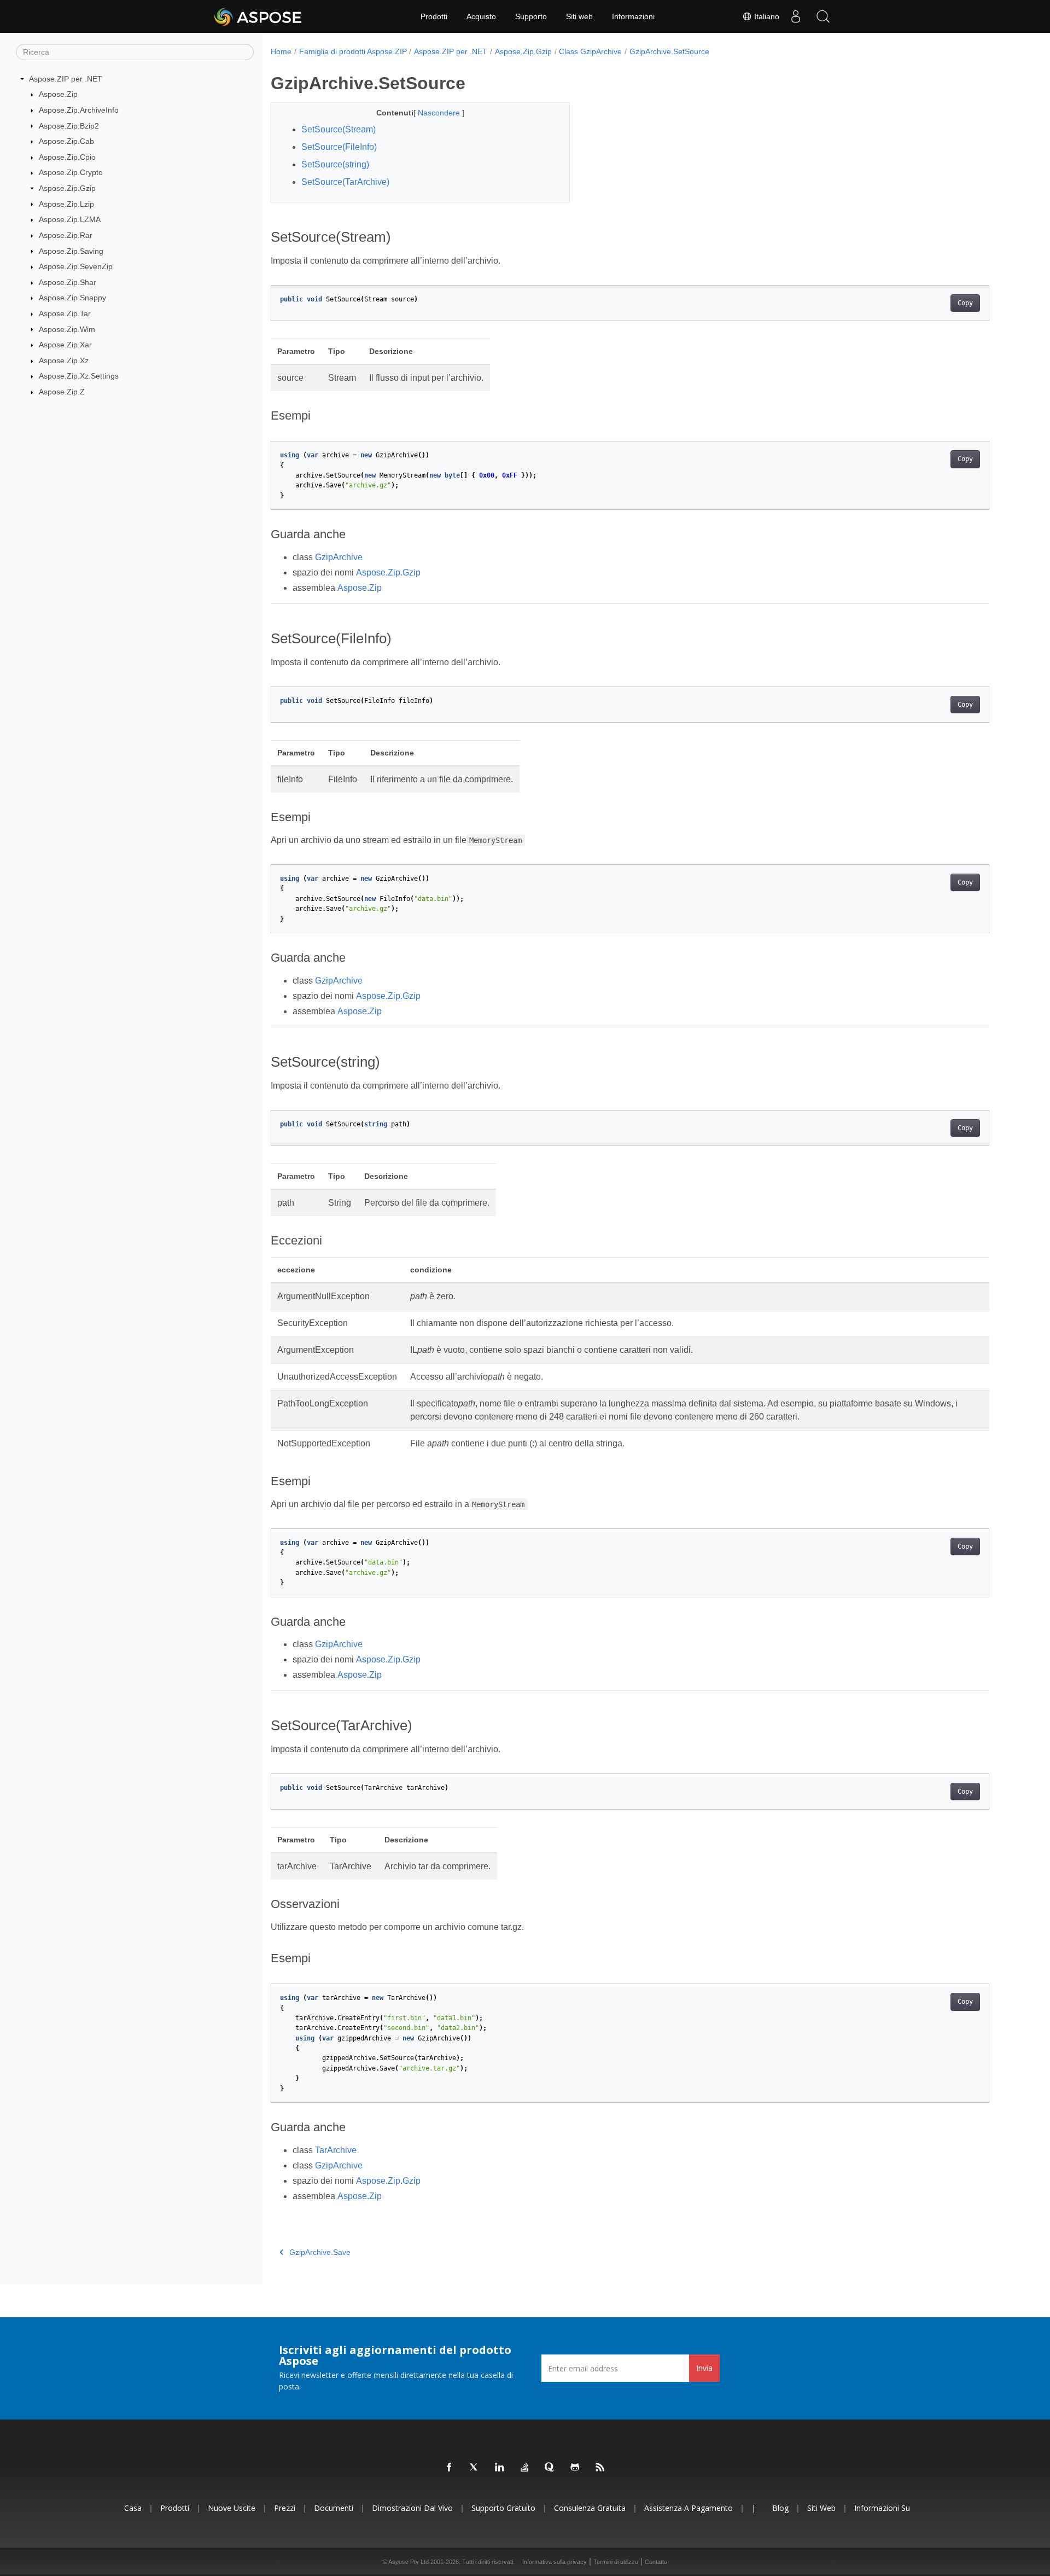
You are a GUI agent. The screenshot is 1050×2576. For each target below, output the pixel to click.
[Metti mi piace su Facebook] (450, 2468)
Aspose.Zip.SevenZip (76, 266)
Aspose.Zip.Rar (66, 235)
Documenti (334, 2508)
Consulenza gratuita (590, 2508)
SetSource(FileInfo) (339, 147)
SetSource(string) (335, 164)
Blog (780, 2508)
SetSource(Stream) (339, 129)
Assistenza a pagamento (689, 2508)
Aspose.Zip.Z (62, 392)
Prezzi (285, 2508)
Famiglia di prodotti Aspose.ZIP (353, 51)
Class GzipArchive (590, 51)
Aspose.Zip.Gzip (67, 188)
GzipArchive (339, 557)
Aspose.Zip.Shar (68, 282)
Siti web (579, 16)
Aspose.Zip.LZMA (70, 219)
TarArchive (336, 2150)
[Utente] (796, 16)
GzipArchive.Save (320, 2252)
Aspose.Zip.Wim (67, 329)
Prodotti (434, 16)
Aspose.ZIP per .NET (66, 79)
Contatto (656, 2562)
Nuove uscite (232, 2508)
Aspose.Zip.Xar (65, 345)
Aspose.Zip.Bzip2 (69, 126)
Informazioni (633, 16)
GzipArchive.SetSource (669, 51)
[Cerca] (823, 16)
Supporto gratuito (503, 2508)
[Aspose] (258, 16)
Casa (133, 2508)
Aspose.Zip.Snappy (72, 298)
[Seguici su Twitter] (475, 2468)
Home (281, 51)
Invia (704, 2368)
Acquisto (481, 16)
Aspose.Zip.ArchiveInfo (79, 110)
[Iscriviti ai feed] (600, 2468)
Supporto (531, 16)
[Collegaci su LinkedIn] (500, 2468)
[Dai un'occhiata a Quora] (550, 2468)
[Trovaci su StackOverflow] (525, 2468)
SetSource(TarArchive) (345, 182)
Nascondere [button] (440, 113)
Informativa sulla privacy (555, 2562)
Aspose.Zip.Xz (64, 360)
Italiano (766, 16)
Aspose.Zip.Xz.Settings (79, 376)
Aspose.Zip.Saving (71, 251)
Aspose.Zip (58, 94)
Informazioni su (882, 2508)
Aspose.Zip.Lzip (66, 204)
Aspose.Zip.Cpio (67, 157)
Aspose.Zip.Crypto (71, 172)
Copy (965, 303)
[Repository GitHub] (575, 2468)
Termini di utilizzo (616, 2562)
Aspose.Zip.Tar (65, 313)
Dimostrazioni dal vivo (412, 2508)
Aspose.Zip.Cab (66, 141)
